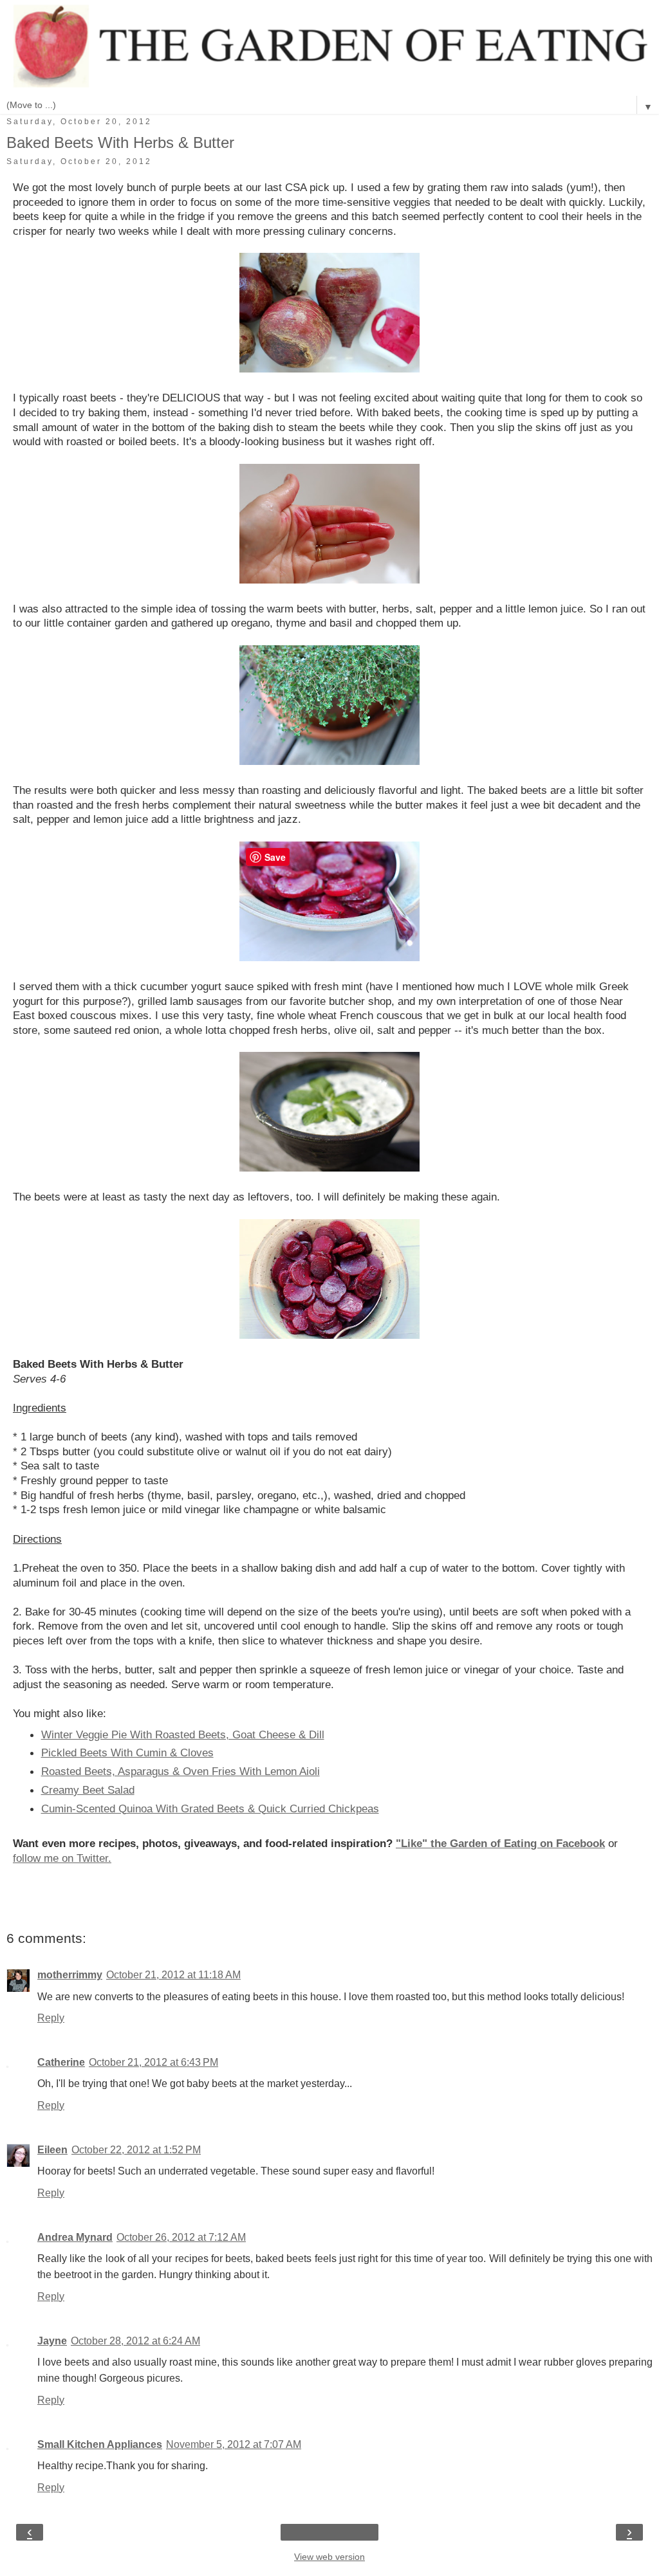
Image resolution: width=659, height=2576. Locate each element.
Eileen (52, 2150)
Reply (51, 2018)
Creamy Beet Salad (88, 1790)
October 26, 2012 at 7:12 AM (181, 2237)
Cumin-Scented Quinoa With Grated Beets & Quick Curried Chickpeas (210, 1808)
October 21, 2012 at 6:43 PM (153, 2062)
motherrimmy (70, 1975)
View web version (329, 2557)
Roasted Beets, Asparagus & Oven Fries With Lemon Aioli (181, 1771)
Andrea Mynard (75, 2237)
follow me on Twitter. (62, 1858)
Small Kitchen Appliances (100, 2444)
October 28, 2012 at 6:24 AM (135, 2341)
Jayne (52, 2341)
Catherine (61, 2062)
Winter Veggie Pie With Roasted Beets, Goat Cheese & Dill (183, 1734)
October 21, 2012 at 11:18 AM (173, 1975)
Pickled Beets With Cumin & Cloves (127, 1753)
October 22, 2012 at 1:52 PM (136, 2150)
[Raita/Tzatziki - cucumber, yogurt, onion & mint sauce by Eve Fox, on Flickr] (329, 1168)
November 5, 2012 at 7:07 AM (234, 2444)
